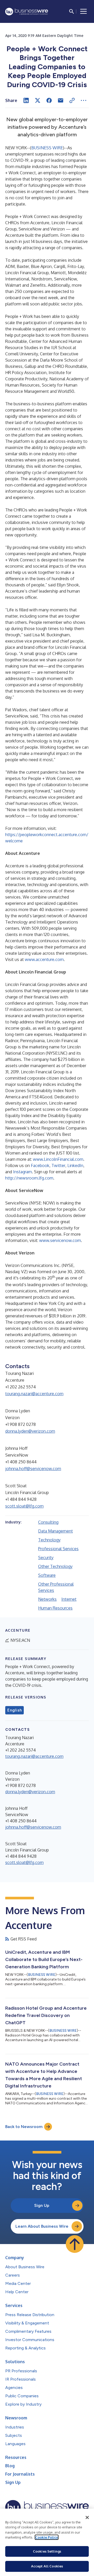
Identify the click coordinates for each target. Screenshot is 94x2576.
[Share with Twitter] (38, 100)
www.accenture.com (44, 959)
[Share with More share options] (84, 100)
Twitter (58, 1165)
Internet (69, 1599)
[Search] (72, 11)
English (14, 1710)
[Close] (87, 2517)
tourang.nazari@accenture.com (34, 1394)
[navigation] (84, 11)
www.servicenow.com (60, 1240)
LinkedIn (75, 1165)
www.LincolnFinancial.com (58, 1159)
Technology (49, 1540)
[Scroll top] (75, 2244)
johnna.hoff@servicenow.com (33, 1469)
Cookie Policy (47, 2537)
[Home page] (27, 12)
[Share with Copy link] (72, 100)
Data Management (55, 1531)
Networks (47, 1599)
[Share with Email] (61, 100)
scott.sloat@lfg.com (24, 1506)
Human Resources (55, 1608)
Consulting (48, 1522)
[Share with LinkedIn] (26, 100)
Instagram (22, 1172)
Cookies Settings (47, 2551)
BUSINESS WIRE (47, 148)
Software (47, 1575)
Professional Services (58, 1549)
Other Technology (55, 1566)
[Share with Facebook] (49, 100)
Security (46, 1558)
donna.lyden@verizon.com (30, 1431)
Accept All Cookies (47, 2566)
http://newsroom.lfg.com (29, 1178)
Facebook (40, 1165)
